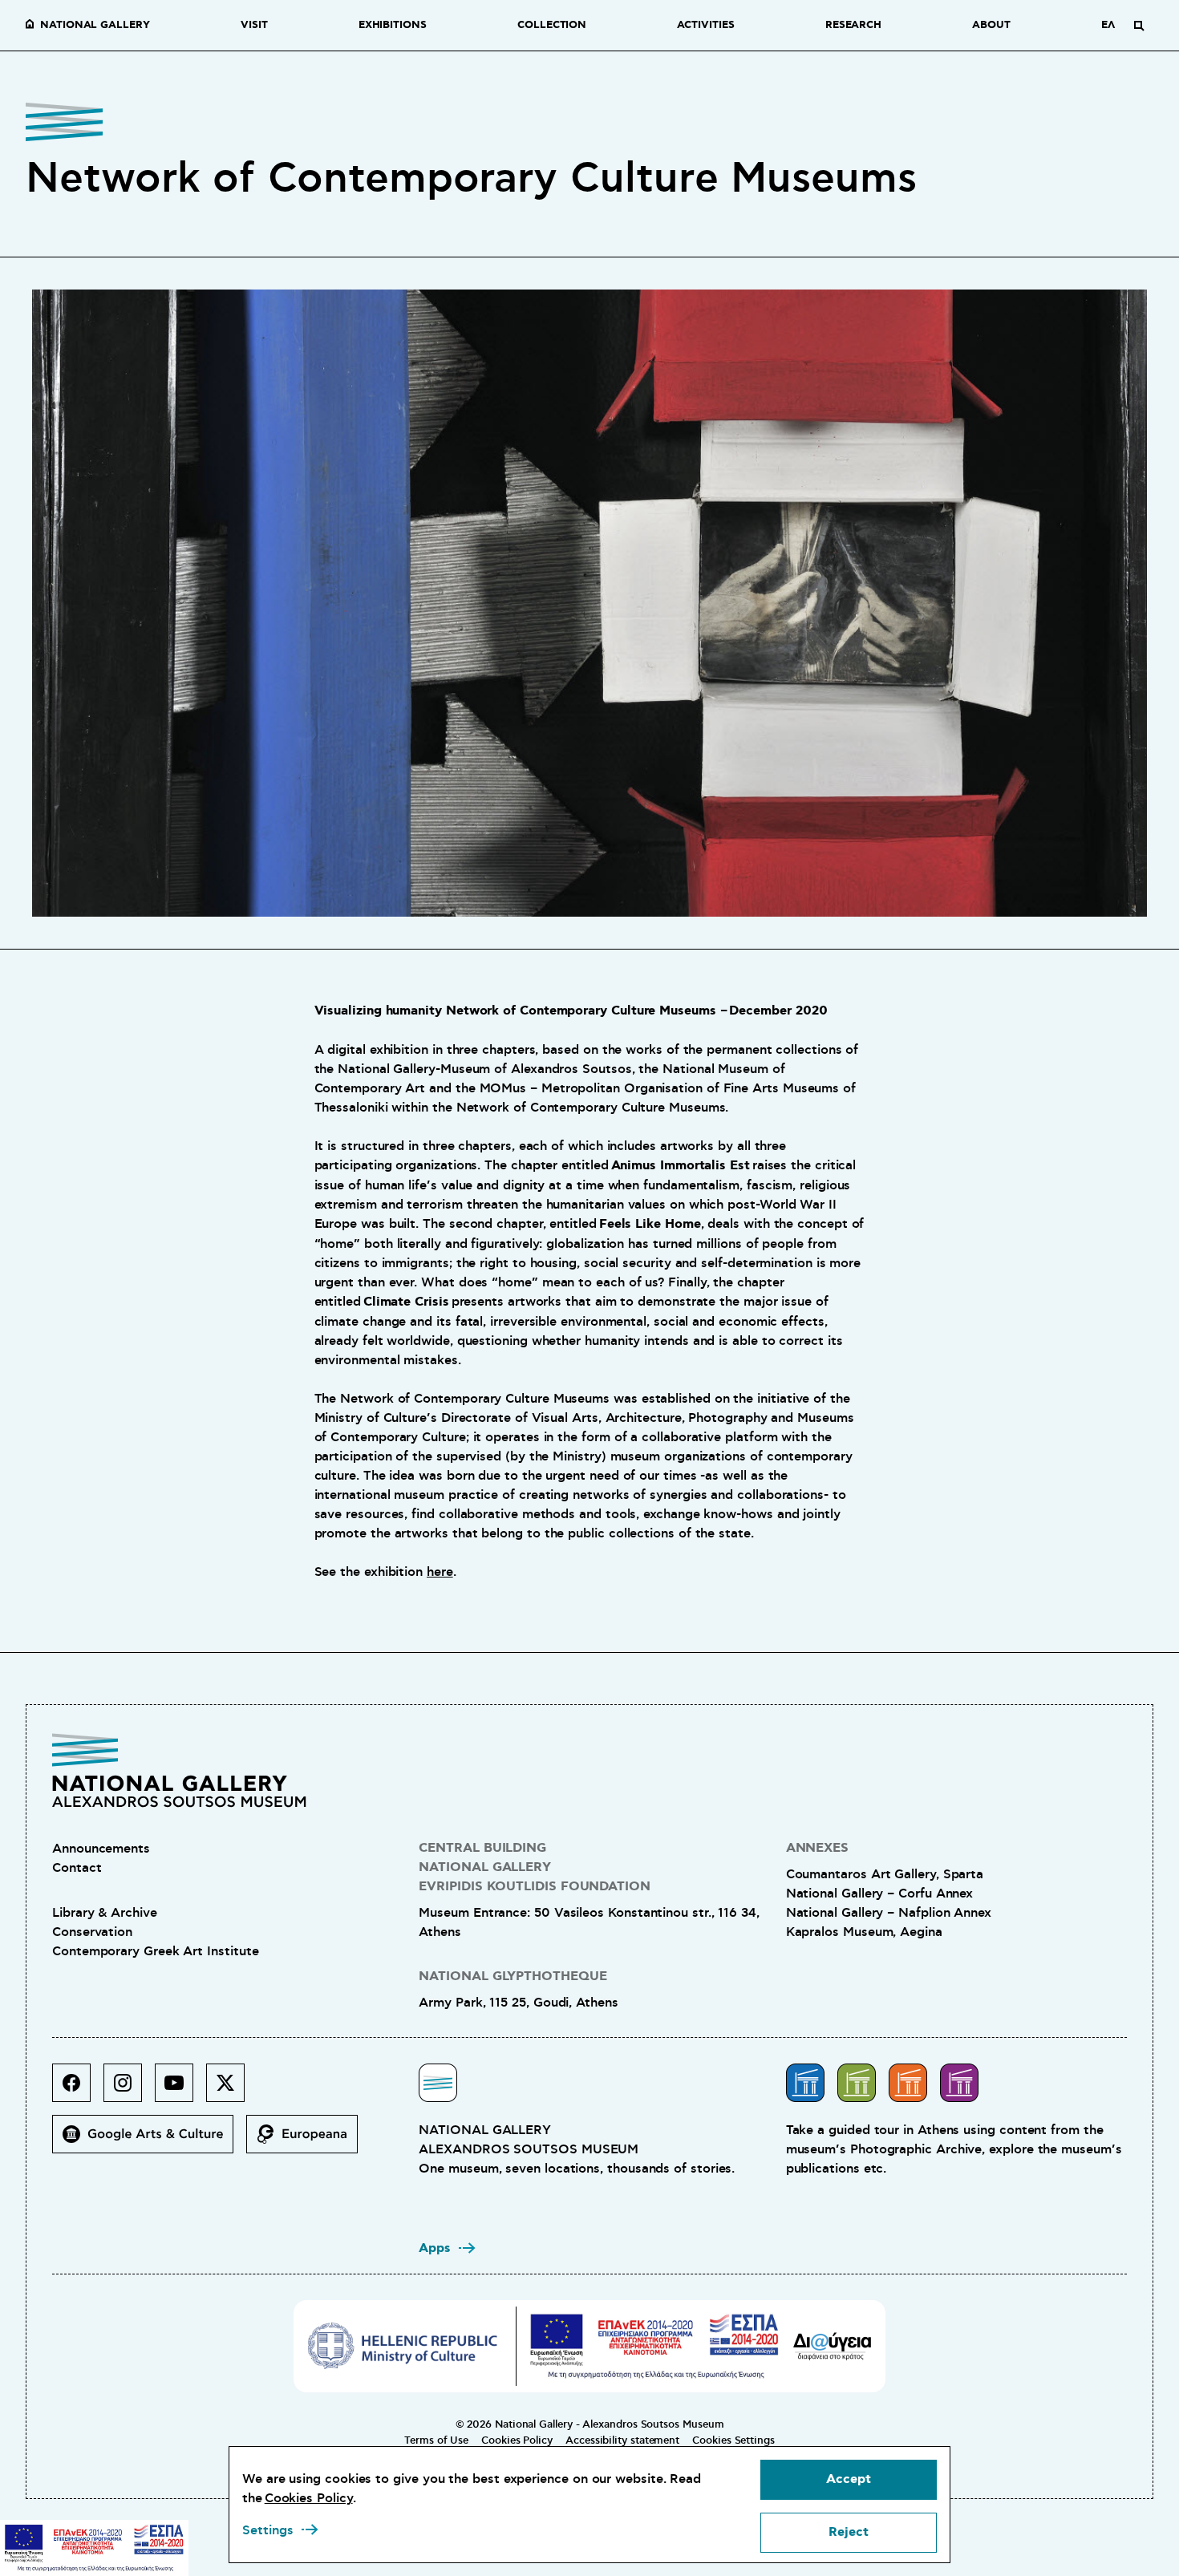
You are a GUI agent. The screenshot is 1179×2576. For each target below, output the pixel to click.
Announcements (101, 1849)
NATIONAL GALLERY (95, 26)
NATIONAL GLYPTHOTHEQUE (513, 1977)
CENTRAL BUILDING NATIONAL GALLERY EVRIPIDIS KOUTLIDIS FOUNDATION (535, 1867)
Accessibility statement (622, 2440)
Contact (77, 1868)
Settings (268, 2530)
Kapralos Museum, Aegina (864, 1932)
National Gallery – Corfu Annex (880, 1894)
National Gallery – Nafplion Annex (889, 1913)
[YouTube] (180, 2089)
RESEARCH (853, 26)
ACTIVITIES (705, 26)
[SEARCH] (1139, 26)
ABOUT (991, 26)
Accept (849, 2479)
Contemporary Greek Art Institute (155, 1951)
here (440, 1572)
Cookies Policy (517, 2440)
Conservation (92, 1932)
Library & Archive (105, 1913)
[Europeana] (308, 2141)
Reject (849, 2532)
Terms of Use (436, 2440)
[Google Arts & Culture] (149, 2141)
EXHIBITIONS (393, 26)
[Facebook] (78, 2089)
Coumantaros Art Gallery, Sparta (885, 1874)
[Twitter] (232, 2089)
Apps (435, 2248)
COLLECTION (552, 26)
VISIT (254, 26)
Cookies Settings (733, 2440)
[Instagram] (129, 2089)
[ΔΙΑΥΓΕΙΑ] (833, 2346)
